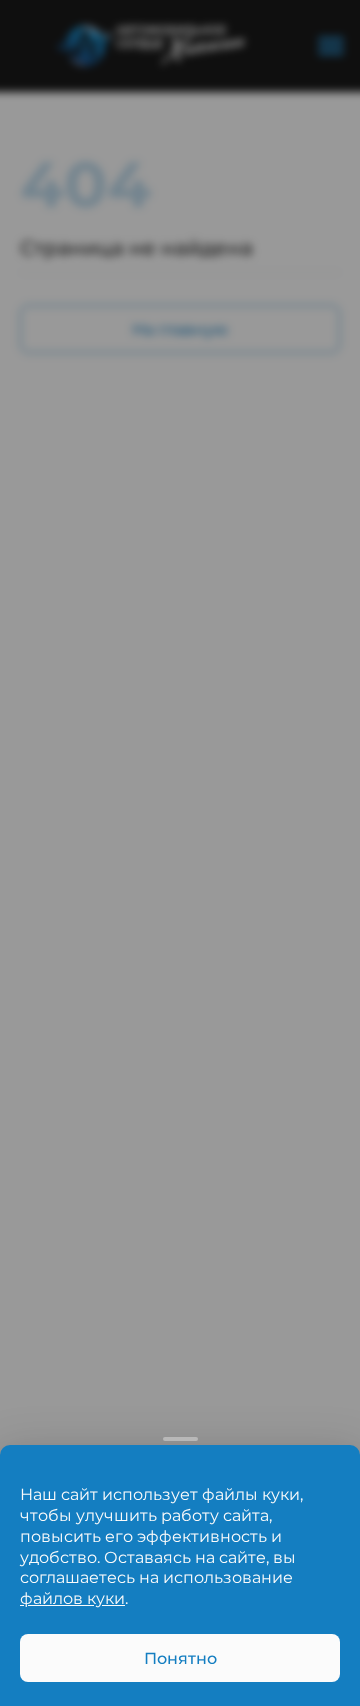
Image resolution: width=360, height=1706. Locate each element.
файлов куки (72, 1598)
